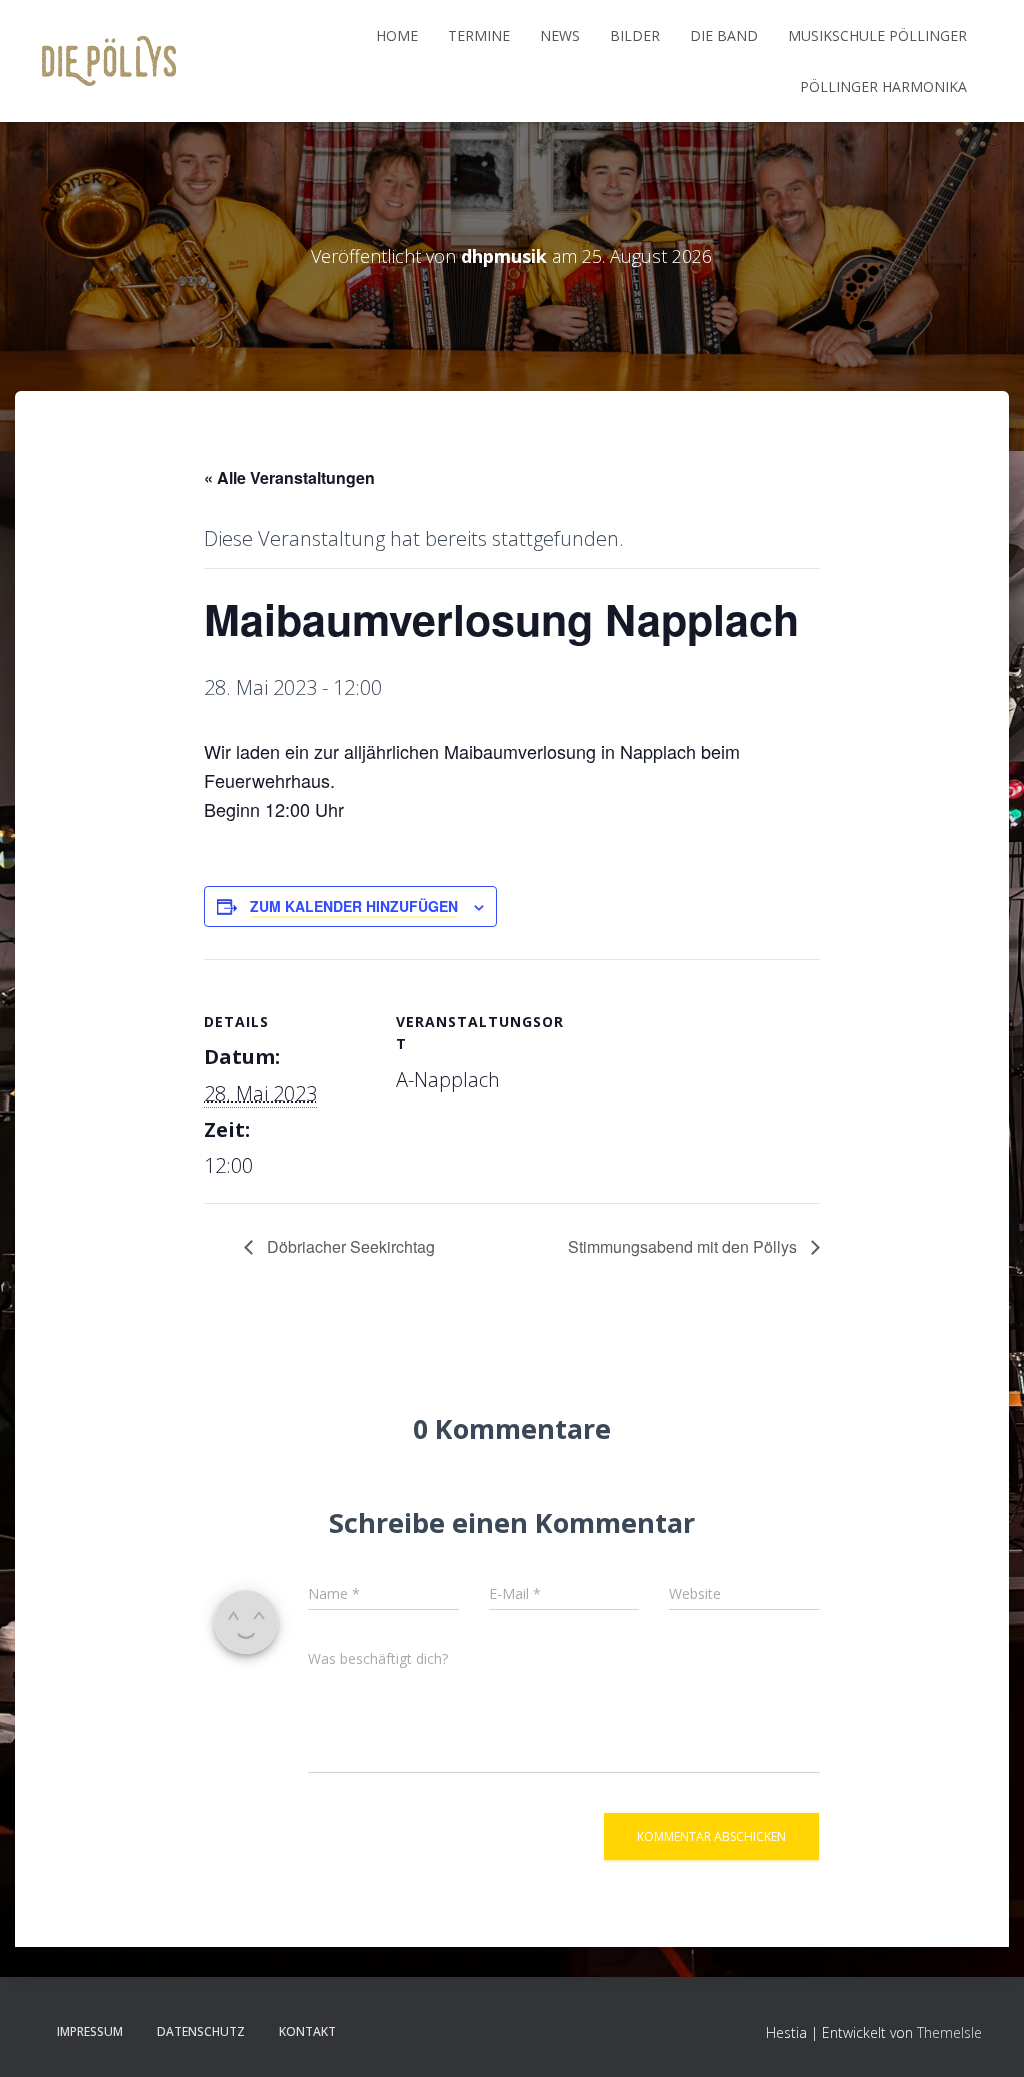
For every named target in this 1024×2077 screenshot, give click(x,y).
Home (397, 35)
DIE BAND (724, 35)
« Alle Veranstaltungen (289, 477)
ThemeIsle (949, 2032)
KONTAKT (307, 2031)
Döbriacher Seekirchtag (349, 1246)
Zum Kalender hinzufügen (354, 906)
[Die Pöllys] (109, 61)
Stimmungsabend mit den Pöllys (684, 1246)
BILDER (635, 35)
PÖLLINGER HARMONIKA (883, 86)
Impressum (90, 2031)
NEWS (560, 35)
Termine (479, 35)
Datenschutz (201, 2031)
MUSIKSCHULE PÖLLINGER (877, 35)
